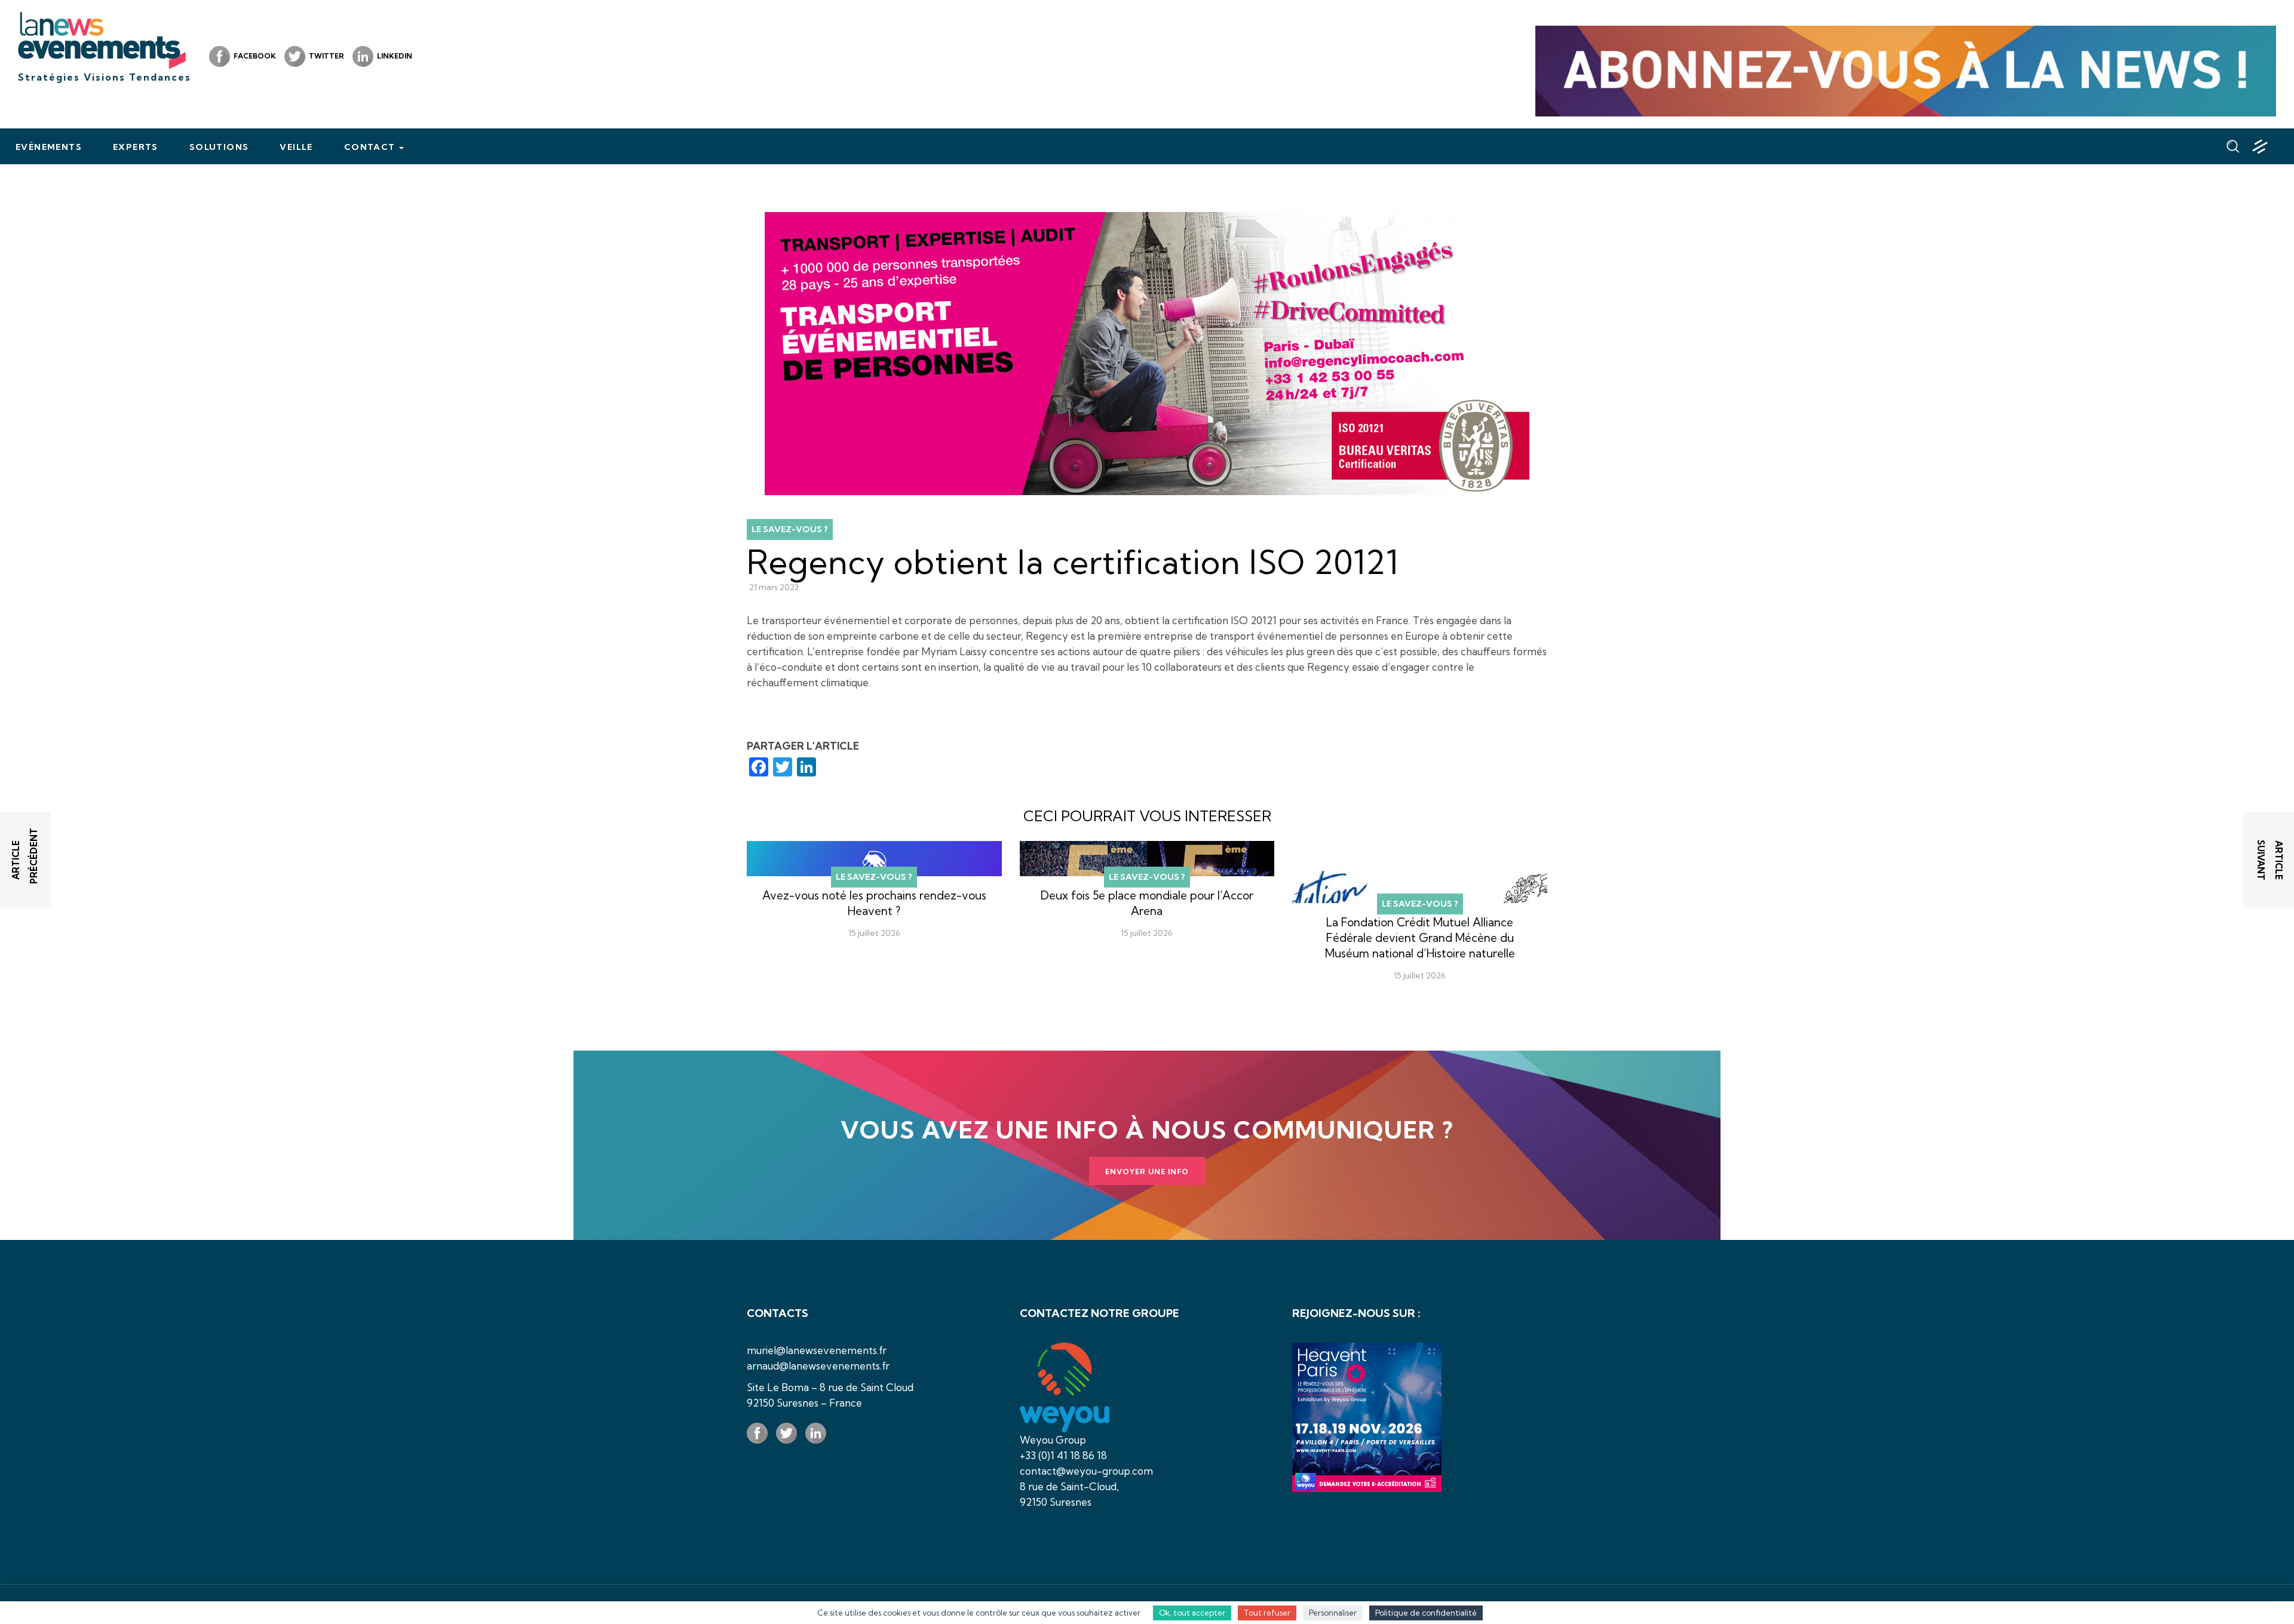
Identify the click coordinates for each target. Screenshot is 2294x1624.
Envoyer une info (1147, 1172)
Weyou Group (1053, 1440)
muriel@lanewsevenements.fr (817, 1350)
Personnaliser (1333, 1613)
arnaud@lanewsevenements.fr (818, 1366)
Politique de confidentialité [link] (1426, 1613)
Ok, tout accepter (1192, 1613)
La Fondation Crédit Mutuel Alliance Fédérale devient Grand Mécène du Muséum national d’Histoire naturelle (1420, 938)
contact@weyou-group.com (1086, 1471)
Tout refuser (1267, 1613)
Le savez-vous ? (790, 529)
